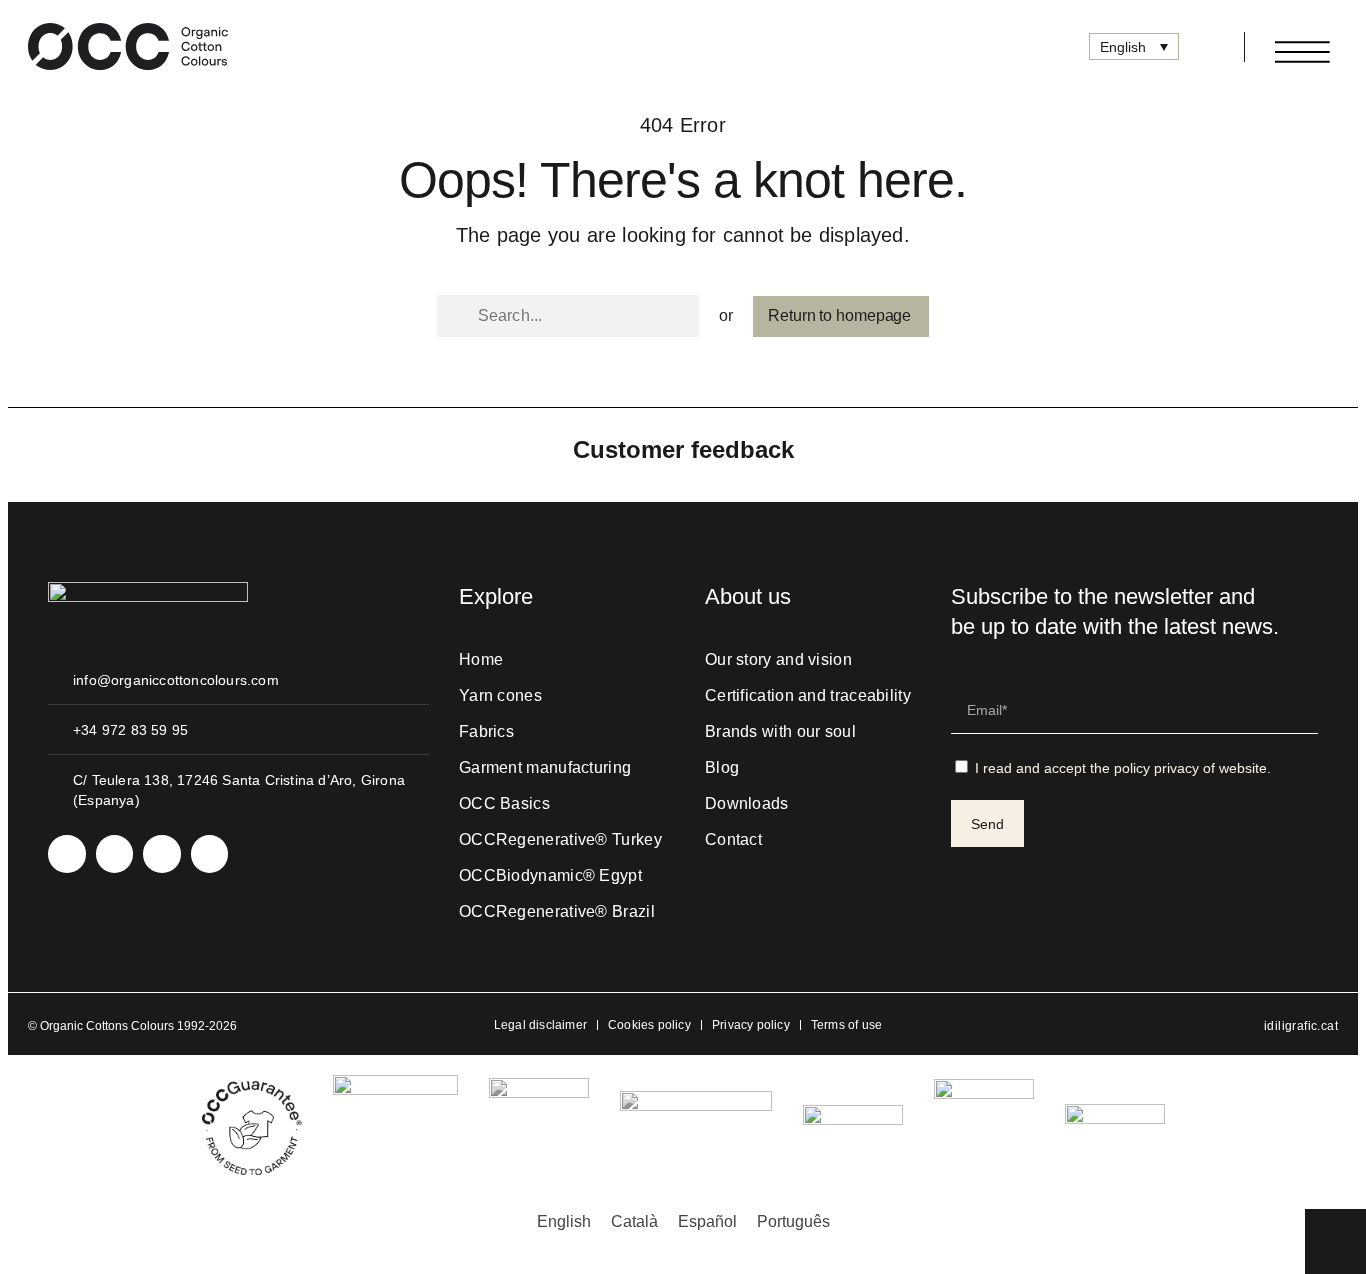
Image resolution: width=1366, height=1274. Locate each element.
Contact (733, 839)
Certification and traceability (808, 695)
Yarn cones (500, 695)
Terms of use (846, 1025)
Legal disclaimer (540, 1025)
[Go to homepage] (128, 46)
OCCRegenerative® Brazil (557, 911)
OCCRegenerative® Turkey (560, 839)
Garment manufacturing (545, 767)
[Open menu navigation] (1302, 52)
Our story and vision (778, 659)
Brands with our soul (780, 731)
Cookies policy (649, 1025)
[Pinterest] (210, 854)
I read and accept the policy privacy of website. (1123, 768)
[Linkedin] (115, 854)
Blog (722, 767)
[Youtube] (162, 854)
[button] (1204, 47)
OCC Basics (504, 803)
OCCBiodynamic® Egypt (550, 875)
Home (481, 659)
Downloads (747, 803)
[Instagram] (67, 854)
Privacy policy (751, 1025)
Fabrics (486, 731)
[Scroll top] (1335, 1239)
